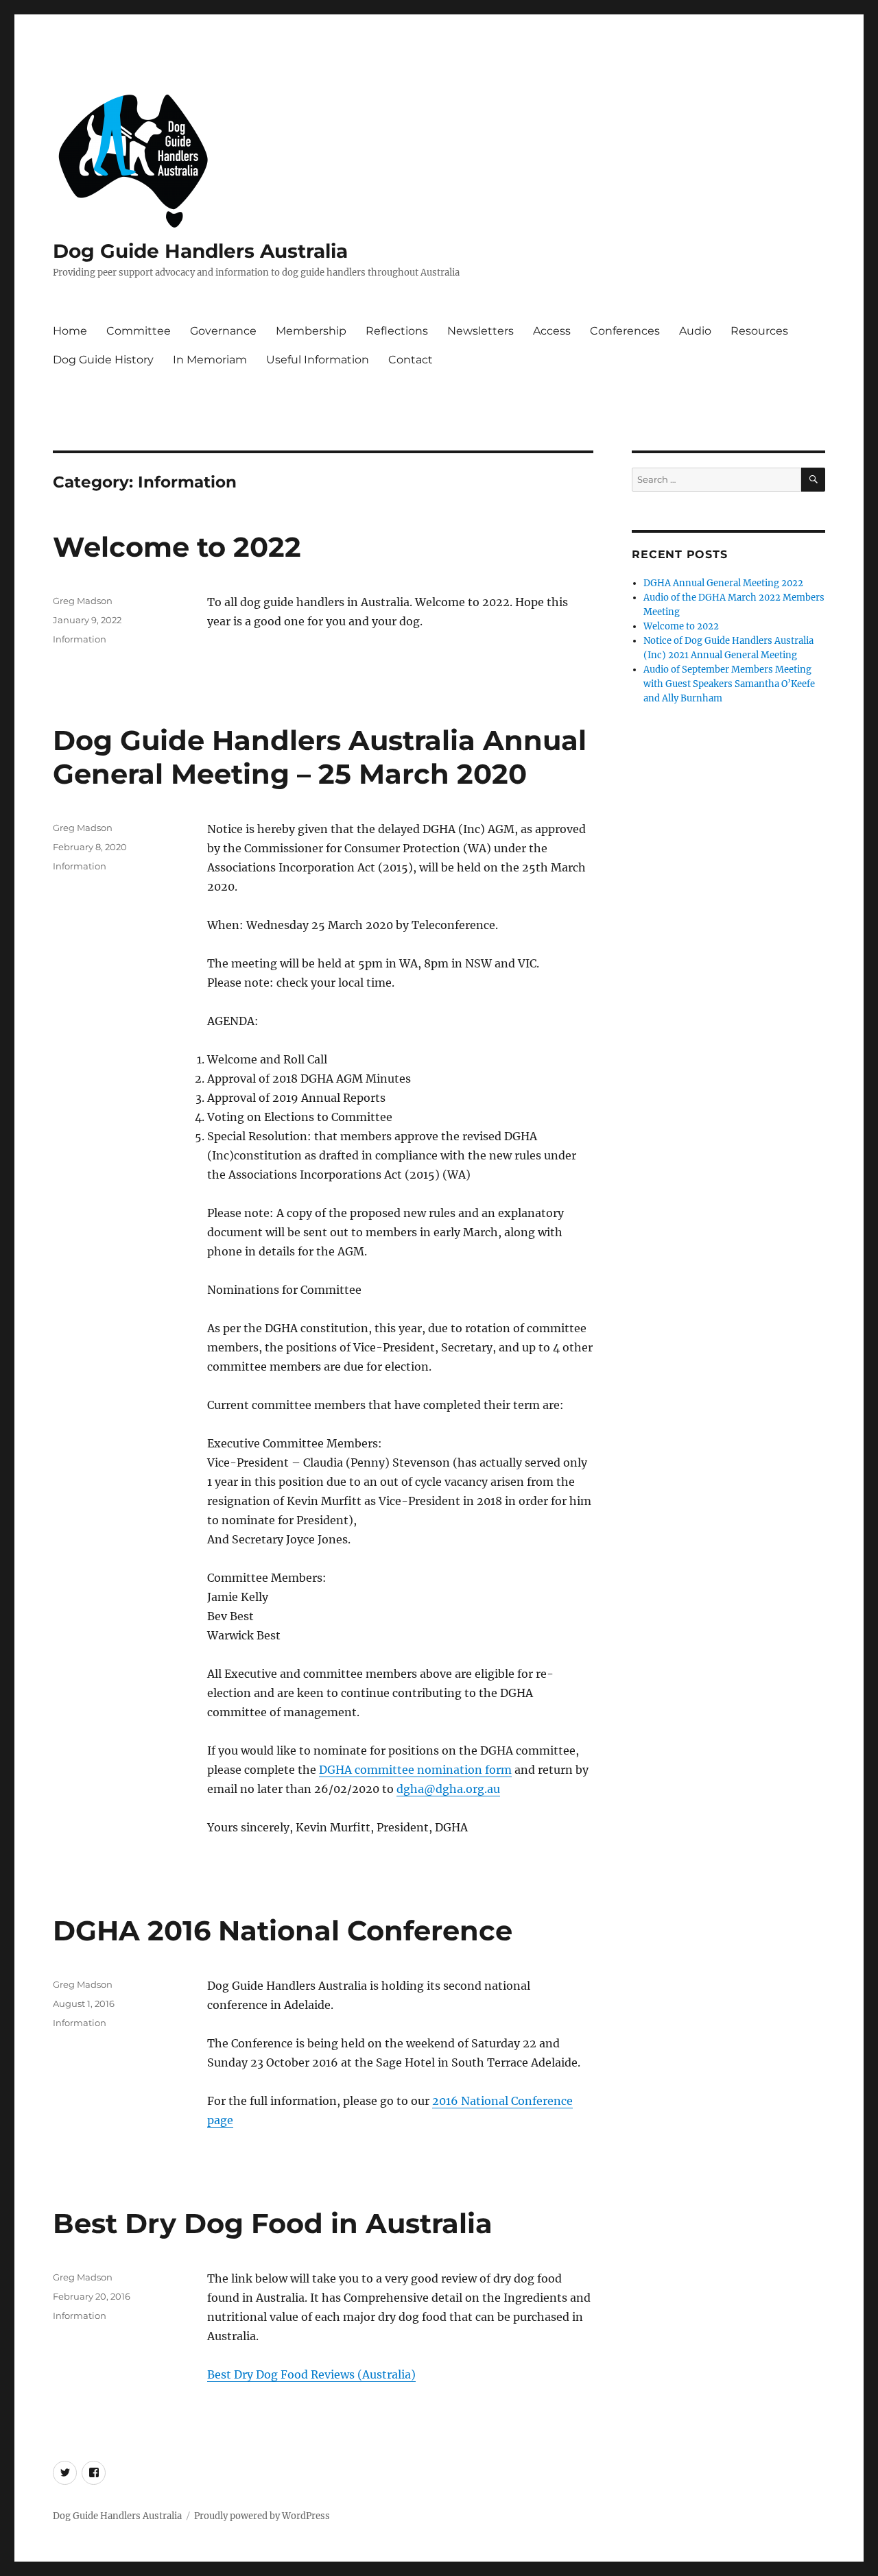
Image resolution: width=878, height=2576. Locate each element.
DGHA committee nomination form (415, 1770)
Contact (411, 360)
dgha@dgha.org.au (448, 1789)
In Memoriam (210, 360)
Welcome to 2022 (177, 547)
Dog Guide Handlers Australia (200, 251)
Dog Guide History (103, 360)
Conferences (625, 331)
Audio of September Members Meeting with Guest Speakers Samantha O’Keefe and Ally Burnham (729, 684)
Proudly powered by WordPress (262, 2516)
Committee (139, 331)
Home (70, 331)
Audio (695, 331)
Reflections (397, 331)
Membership (311, 331)
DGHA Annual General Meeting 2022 (723, 583)
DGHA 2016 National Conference (283, 1930)
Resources (759, 331)
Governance (223, 331)
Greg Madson (83, 601)
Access (552, 331)
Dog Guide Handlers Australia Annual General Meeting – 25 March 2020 (320, 757)
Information (80, 639)
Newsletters (480, 331)
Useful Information (318, 360)
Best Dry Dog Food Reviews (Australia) (311, 2374)
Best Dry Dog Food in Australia (273, 2223)
